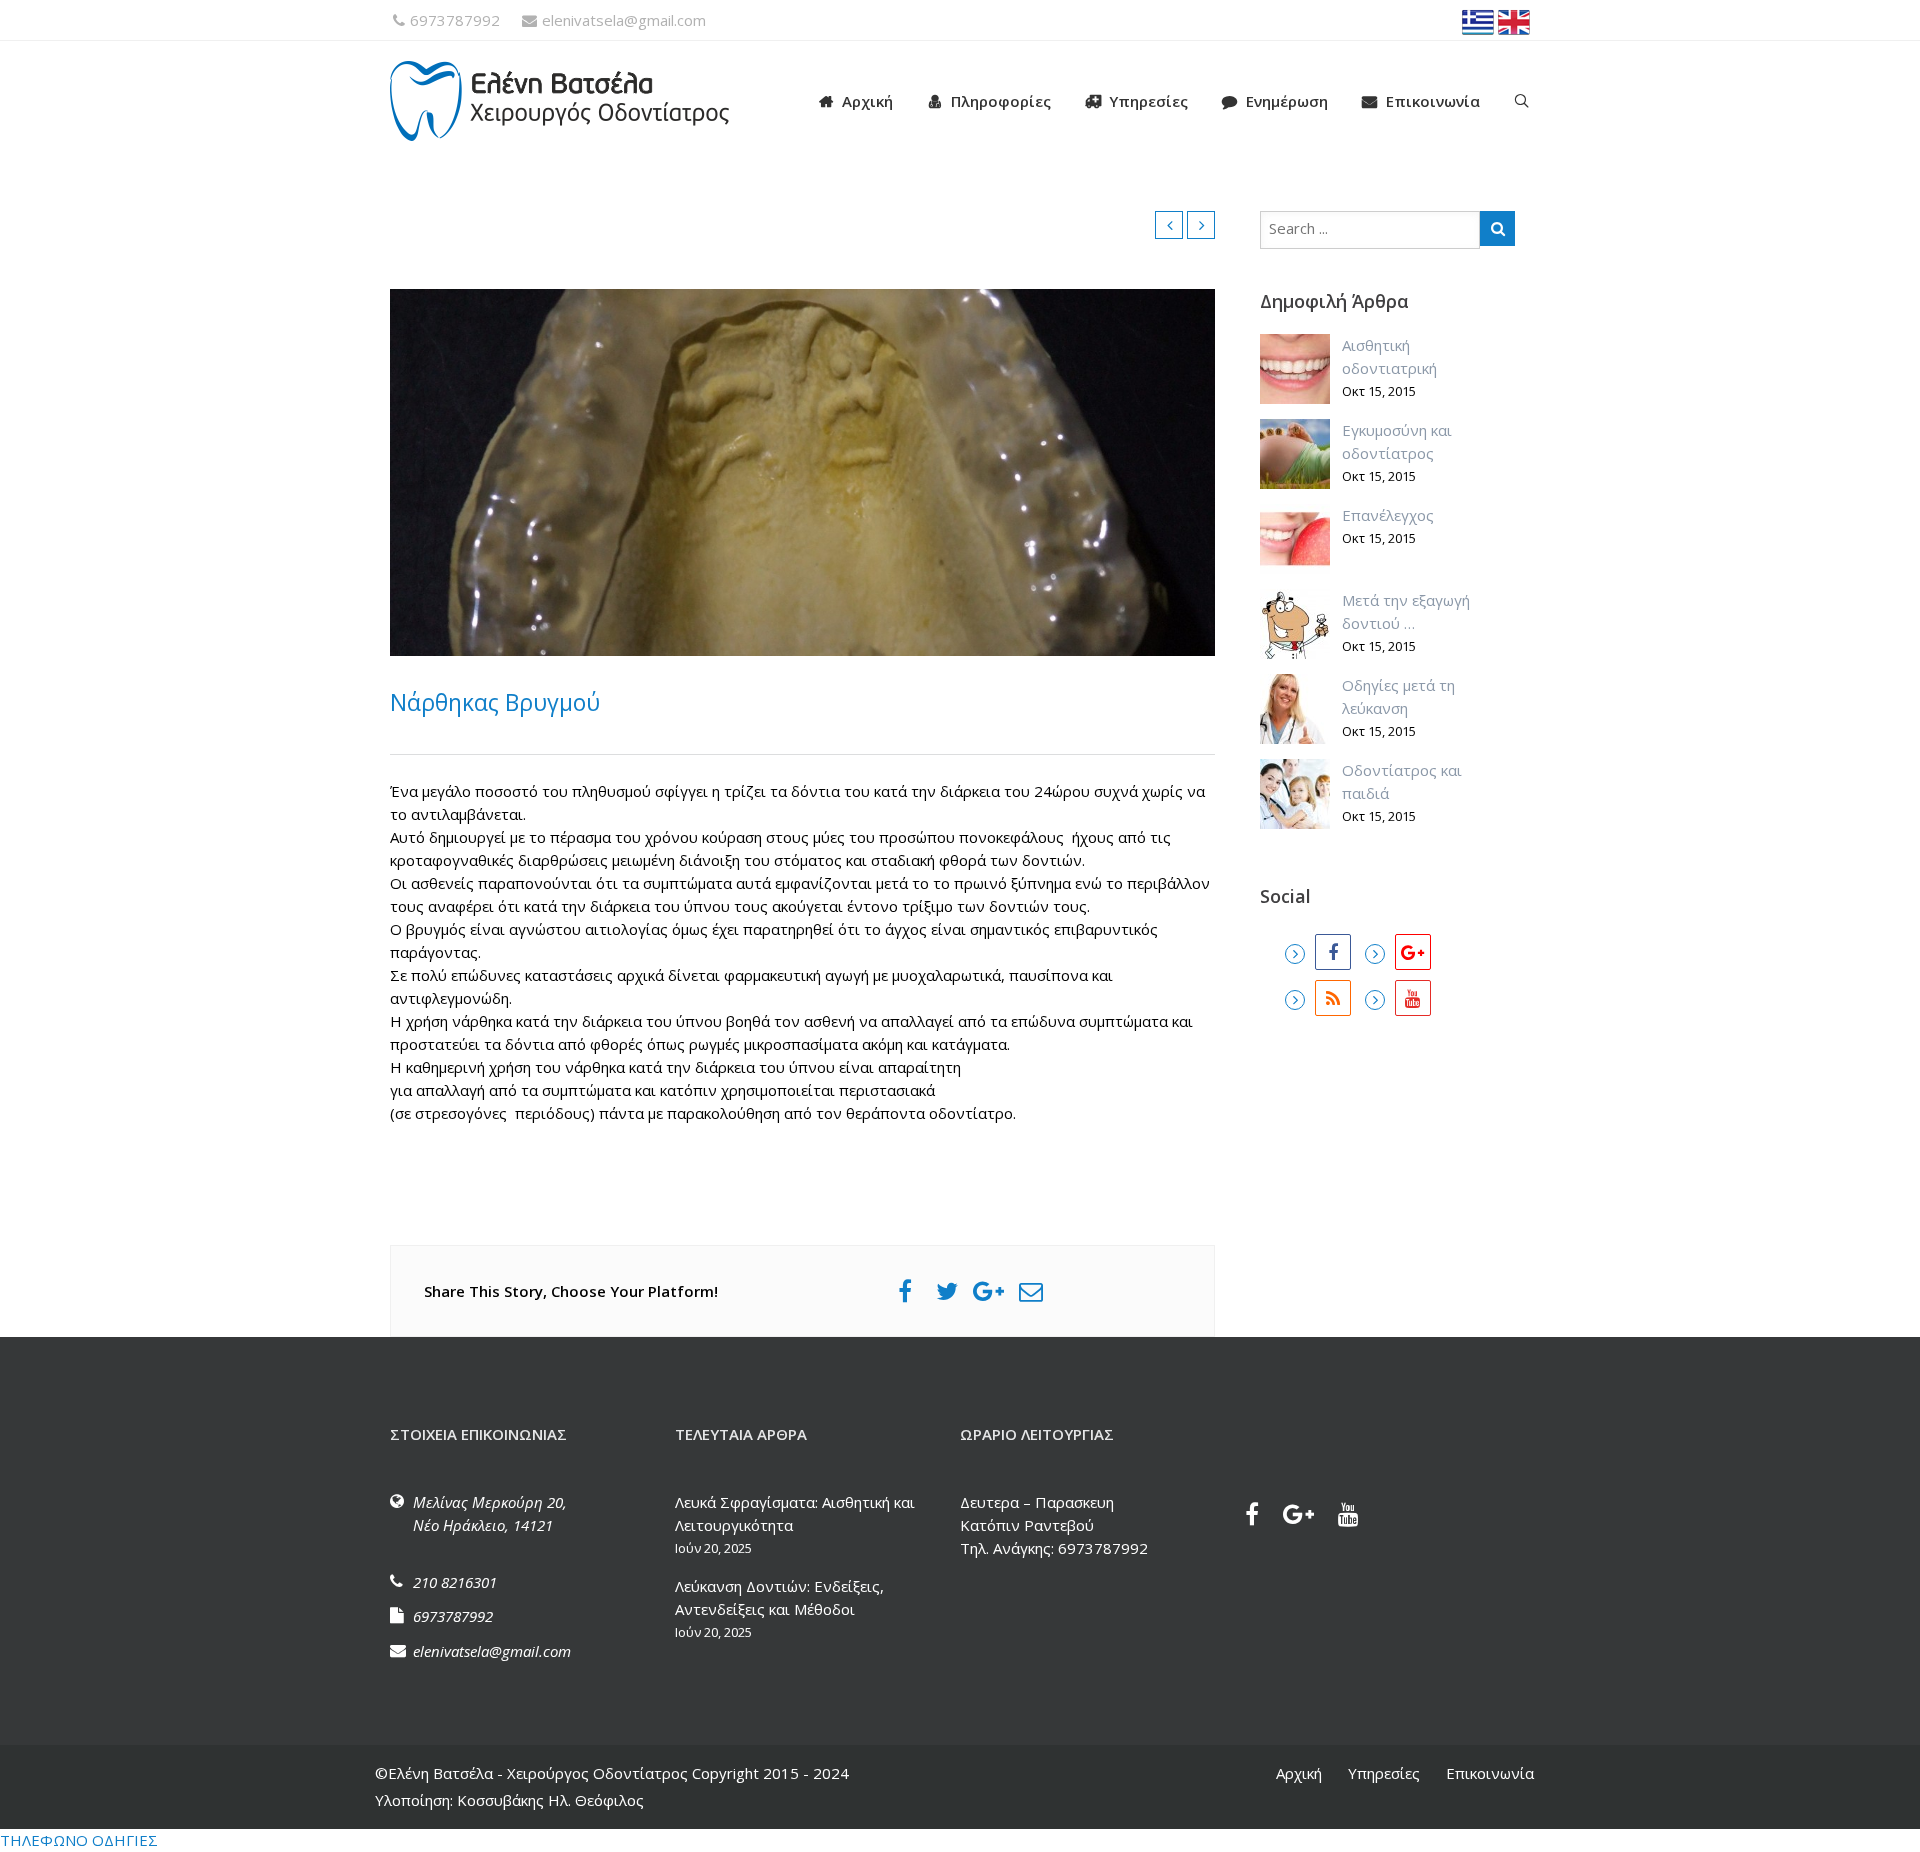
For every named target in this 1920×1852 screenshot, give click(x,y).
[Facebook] (1318, 952)
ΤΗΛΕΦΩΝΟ (44, 1840)
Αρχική (867, 101)
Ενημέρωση (1287, 101)
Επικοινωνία (1433, 101)
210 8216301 (455, 1582)
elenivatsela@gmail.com (624, 20)
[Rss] (1318, 998)
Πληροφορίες (1001, 101)
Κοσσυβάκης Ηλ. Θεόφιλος (548, 1800)
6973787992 (455, 20)
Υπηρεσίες (1148, 101)
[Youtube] (1398, 998)
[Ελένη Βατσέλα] (580, 101)
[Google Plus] (1398, 952)
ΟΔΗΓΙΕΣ (125, 1840)
